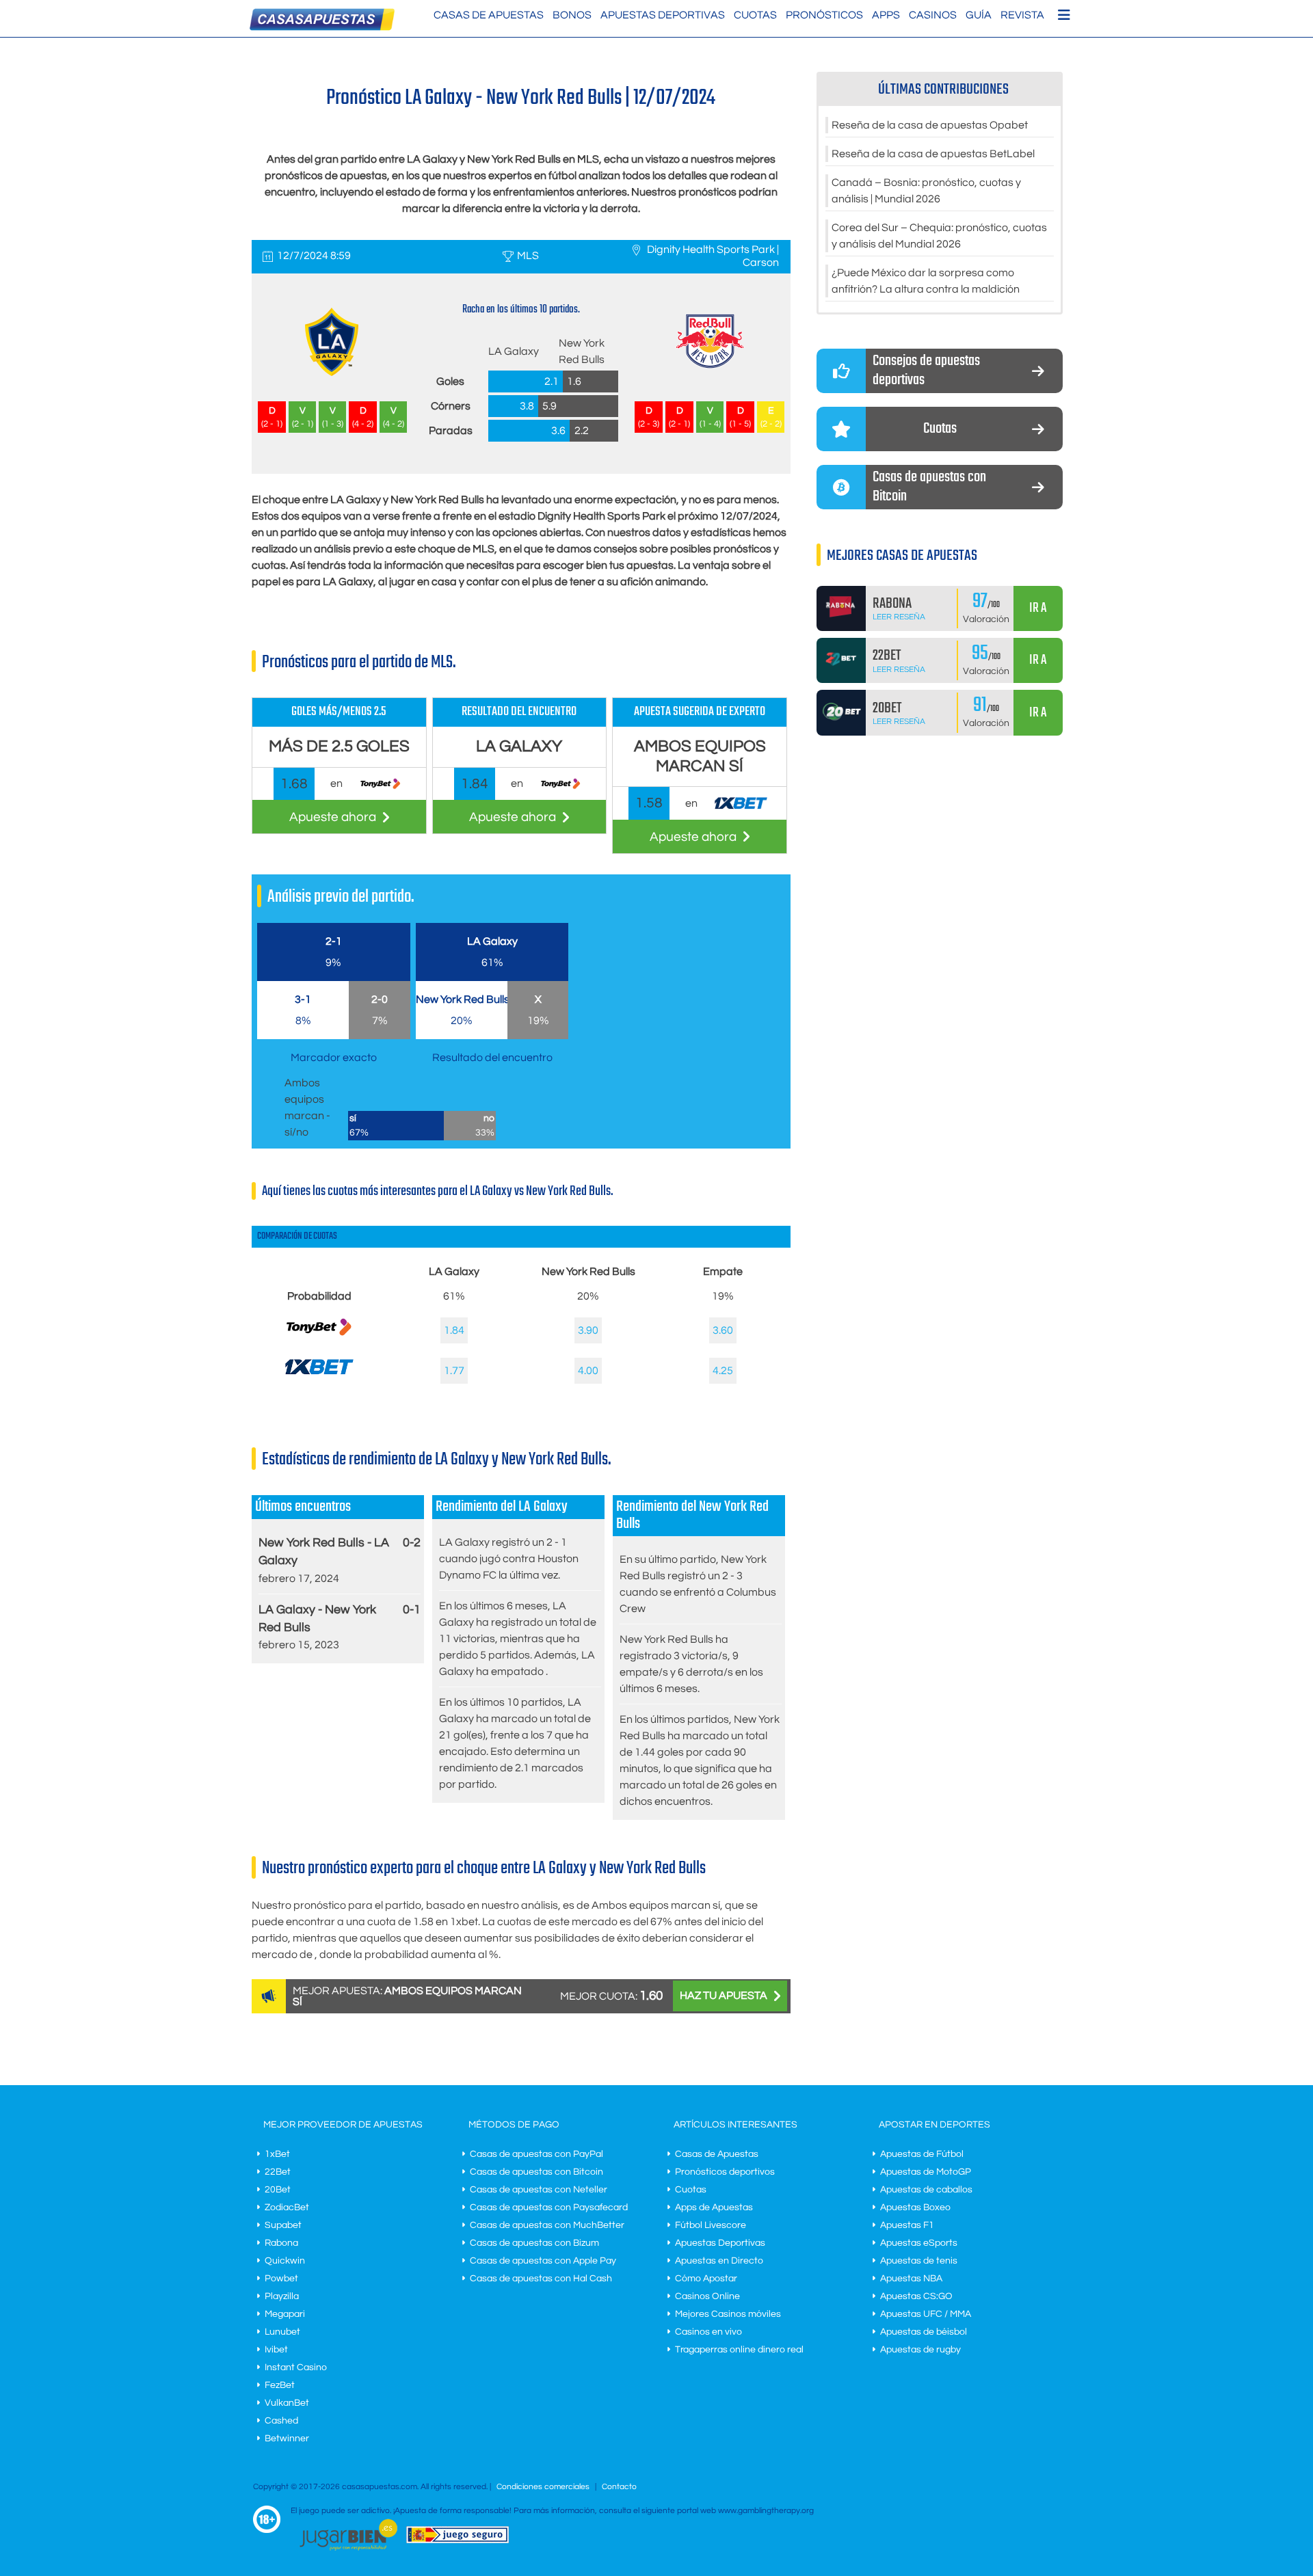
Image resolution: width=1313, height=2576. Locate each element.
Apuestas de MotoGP (926, 2172)
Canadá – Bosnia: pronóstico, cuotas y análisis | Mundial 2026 (926, 191)
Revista (1022, 15)
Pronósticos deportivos (725, 2172)
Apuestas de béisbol (924, 2332)
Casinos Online (707, 2296)
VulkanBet (287, 2403)
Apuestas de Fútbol (922, 2154)
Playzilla (282, 2296)
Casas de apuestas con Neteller (539, 2190)
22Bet (278, 2172)
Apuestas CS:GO (916, 2296)
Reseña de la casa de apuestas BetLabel (933, 154)
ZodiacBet (287, 2208)
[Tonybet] (319, 1340)
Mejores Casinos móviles (728, 2314)
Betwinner (287, 2439)
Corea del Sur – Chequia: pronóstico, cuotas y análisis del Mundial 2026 (939, 236)
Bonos (572, 15)
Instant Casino (296, 2367)
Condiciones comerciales (544, 2487)
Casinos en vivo (708, 2332)
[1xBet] (319, 1377)
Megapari (285, 2314)
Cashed (281, 2421)
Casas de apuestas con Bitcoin (536, 2172)
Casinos (933, 15)
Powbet (281, 2279)
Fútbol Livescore (711, 2225)
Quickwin (285, 2261)
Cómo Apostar (706, 2279)
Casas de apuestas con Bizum (534, 2243)
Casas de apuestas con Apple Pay (543, 2261)
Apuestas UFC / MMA (926, 2314)
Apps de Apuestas (714, 2208)
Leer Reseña (899, 617)
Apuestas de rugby (920, 2350)
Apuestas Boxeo (915, 2208)
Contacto (619, 2487)
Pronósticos (824, 15)
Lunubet (282, 2332)
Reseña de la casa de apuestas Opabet (930, 125)
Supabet (283, 2225)
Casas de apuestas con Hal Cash (541, 2279)
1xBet (277, 2154)
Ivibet (276, 2350)
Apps (886, 15)
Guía (979, 15)
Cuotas (755, 15)
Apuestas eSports (919, 2243)
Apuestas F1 (907, 2225)
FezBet (280, 2385)
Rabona (281, 2243)
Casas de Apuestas (489, 15)
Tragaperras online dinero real (739, 2350)
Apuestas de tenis (919, 2261)
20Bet (278, 2190)
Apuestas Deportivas (663, 15)
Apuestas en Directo (719, 2261)
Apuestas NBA (911, 2279)
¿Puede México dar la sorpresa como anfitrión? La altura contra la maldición (926, 281)
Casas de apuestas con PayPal (536, 2154)
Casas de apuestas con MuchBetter (547, 2225)
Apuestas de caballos (926, 2190)
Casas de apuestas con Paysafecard (549, 2208)
